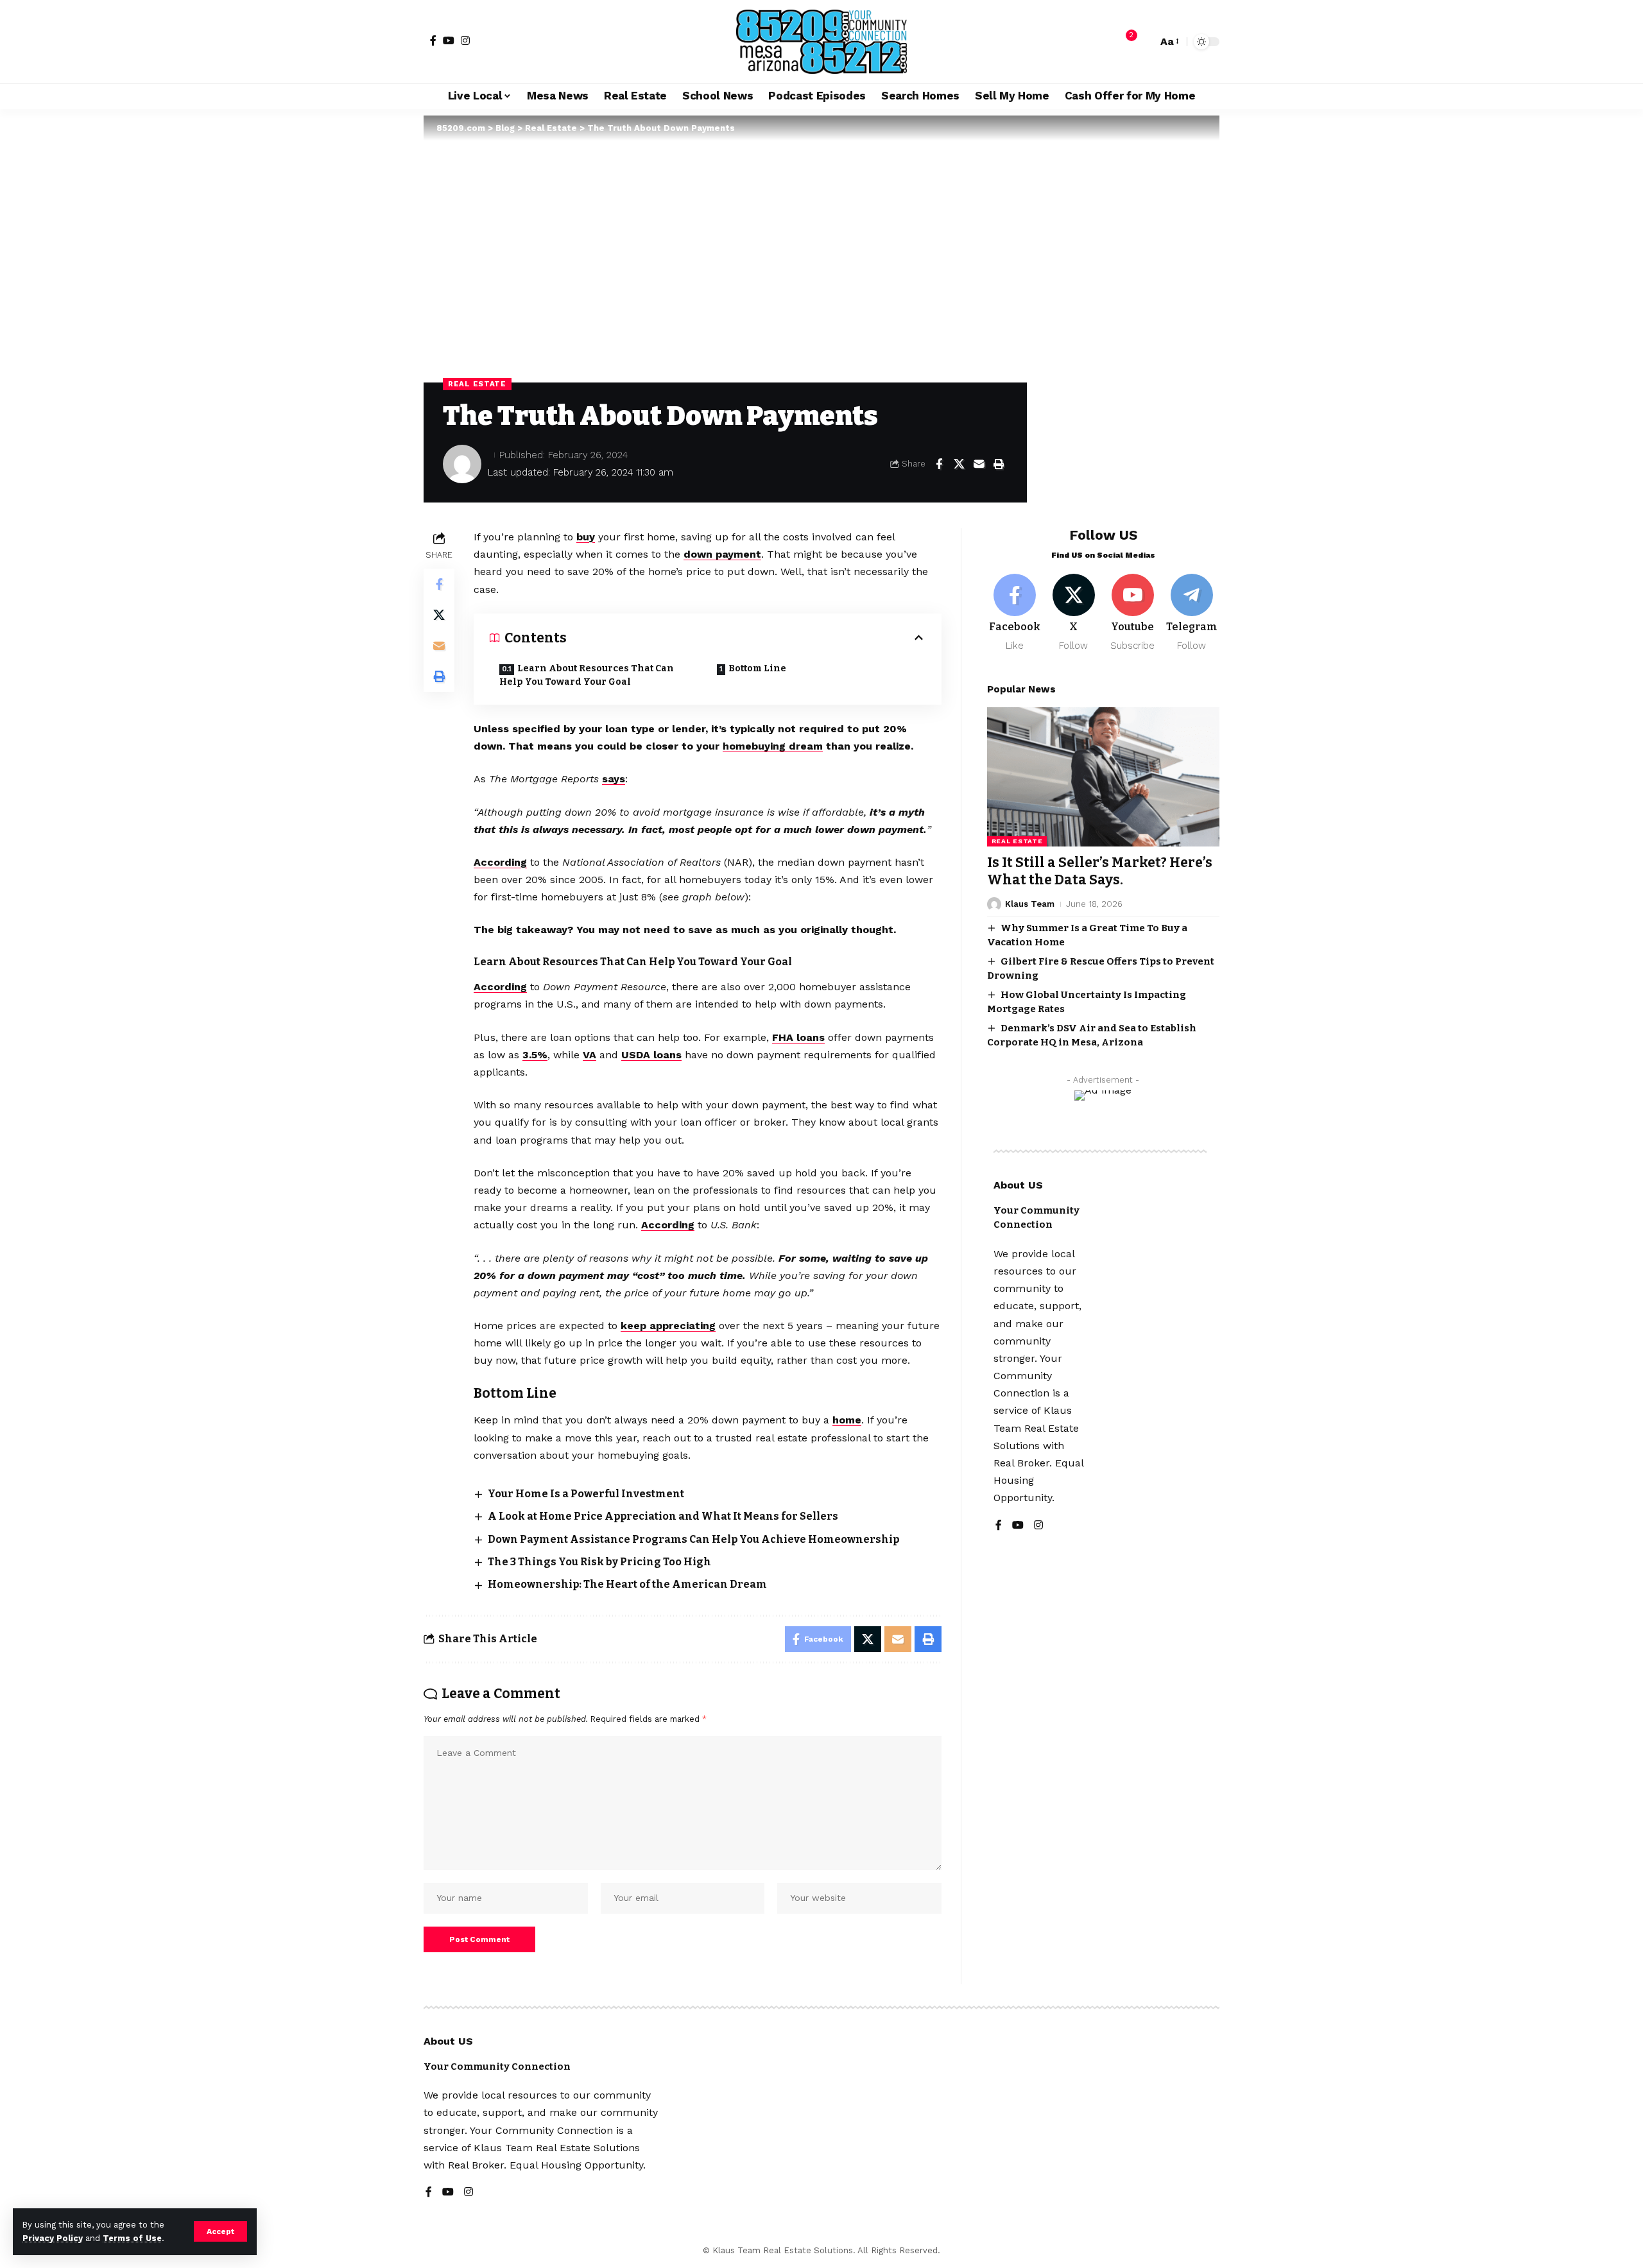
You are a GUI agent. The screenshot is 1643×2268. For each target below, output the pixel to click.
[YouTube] (449, 40)
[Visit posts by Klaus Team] (994, 904)
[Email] (979, 464)
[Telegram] (1191, 613)
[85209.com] (821, 42)
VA (589, 1055)
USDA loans (651, 1055)
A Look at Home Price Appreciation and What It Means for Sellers (663, 1516)
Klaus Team (1030, 904)
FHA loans (798, 1037)
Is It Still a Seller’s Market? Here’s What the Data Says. (1100, 871)
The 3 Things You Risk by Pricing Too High (599, 1562)
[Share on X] (959, 464)
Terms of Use (132, 2238)
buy (586, 537)
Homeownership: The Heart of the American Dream (627, 1584)
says (614, 779)
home (847, 1420)
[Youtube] (1132, 613)
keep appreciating (668, 1326)
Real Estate (477, 384)
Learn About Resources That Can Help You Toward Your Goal (587, 675)
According (500, 862)
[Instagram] (465, 40)
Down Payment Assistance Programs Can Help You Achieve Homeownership (693, 1539)
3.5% (535, 1055)
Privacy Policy (53, 2238)
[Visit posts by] (462, 464)
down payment (722, 554)
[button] (220, 2231)
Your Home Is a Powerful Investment (586, 1494)
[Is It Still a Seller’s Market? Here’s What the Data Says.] (1103, 777)
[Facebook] (433, 40)
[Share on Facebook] (939, 464)
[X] (1074, 613)
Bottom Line (757, 668)
